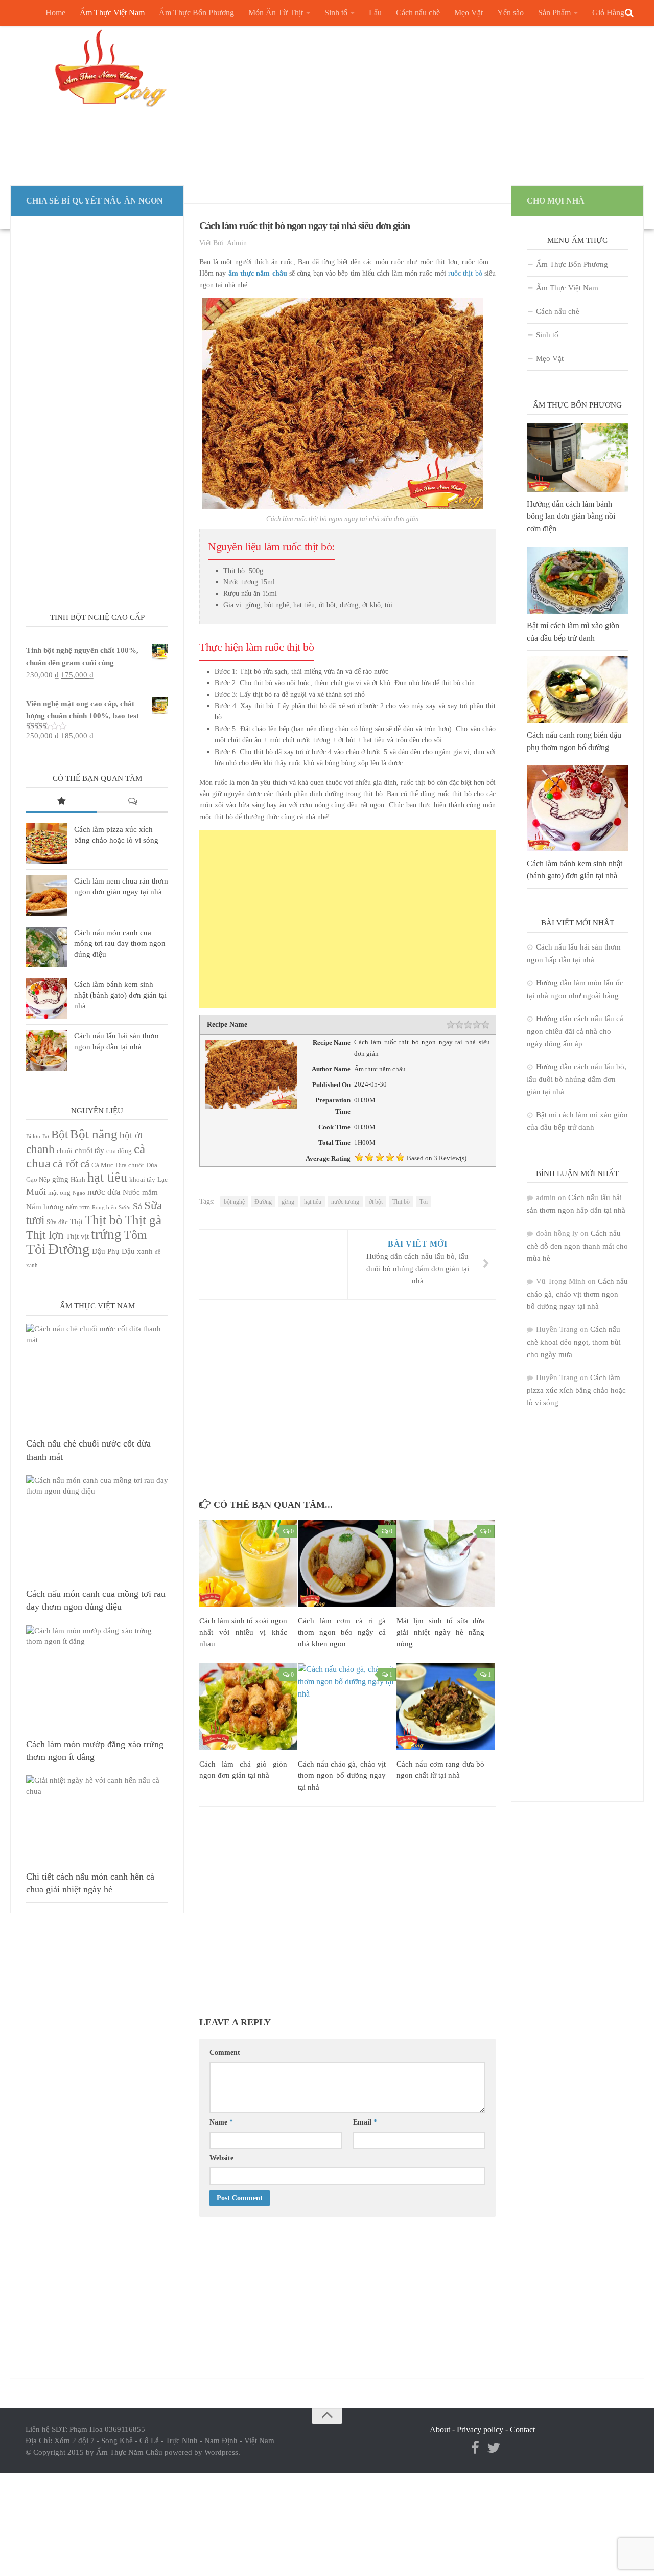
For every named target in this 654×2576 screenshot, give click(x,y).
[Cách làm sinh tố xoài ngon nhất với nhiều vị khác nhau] (248, 1564)
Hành (78, 1179)
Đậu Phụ (106, 1251)
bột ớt (131, 1135)
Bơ (46, 1136)
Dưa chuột (130, 1165)
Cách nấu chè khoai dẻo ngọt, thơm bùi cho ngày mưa (574, 1342)
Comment (225, 2053)
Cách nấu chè (418, 13)
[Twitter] (494, 2448)
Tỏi (424, 1202)
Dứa (152, 1165)
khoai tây (142, 1179)
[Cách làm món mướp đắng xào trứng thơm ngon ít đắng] (97, 1679)
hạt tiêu (313, 1202)
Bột (60, 1134)
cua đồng (119, 1151)
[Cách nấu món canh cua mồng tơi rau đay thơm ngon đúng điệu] (46, 947)
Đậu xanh (137, 1251)
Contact (522, 2430)
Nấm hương (45, 1207)
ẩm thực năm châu (258, 273)
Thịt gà (143, 1220)
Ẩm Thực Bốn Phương (196, 13)
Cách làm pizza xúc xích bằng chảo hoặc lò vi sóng (576, 1390)
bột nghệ (234, 1202)
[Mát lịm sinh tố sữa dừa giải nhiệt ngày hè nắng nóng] (446, 1564)
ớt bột (376, 1202)
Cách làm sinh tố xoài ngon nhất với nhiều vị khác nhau (243, 1632)
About (440, 2430)
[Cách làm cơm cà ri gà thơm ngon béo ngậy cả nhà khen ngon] (347, 1564)
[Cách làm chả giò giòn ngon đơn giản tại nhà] (248, 1707)
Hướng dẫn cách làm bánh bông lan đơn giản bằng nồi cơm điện (571, 516)
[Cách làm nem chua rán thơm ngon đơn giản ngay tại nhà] (46, 895)
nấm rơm (78, 1207)
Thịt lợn (45, 1235)
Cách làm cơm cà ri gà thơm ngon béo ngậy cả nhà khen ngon (342, 1632)
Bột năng (94, 1134)
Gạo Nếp (38, 1179)
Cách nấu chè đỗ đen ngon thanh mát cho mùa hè (577, 1246)
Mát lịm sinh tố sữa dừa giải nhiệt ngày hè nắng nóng (440, 1632)
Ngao (79, 1193)
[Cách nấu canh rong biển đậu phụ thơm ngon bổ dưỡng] (577, 690)
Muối (36, 1192)
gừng (288, 1202)
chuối (65, 1151)
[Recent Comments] (133, 802)
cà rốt (65, 1163)
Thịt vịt (77, 1236)
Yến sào (510, 13)
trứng (106, 1234)
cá (85, 1164)
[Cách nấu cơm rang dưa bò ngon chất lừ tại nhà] (446, 1707)
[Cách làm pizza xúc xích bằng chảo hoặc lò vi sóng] (46, 844)
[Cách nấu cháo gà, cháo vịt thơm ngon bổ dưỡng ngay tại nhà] (347, 1707)
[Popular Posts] (62, 802)
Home (55, 13)
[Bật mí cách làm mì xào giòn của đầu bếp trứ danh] (577, 580)
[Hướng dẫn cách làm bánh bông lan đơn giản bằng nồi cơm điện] (577, 457)
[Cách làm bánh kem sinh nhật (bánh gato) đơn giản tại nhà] (46, 999)
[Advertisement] (422, 102)
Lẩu (375, 13)
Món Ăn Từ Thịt (276, 13)
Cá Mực (102, 1165)
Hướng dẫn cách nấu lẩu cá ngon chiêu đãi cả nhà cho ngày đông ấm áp (575, 1031)
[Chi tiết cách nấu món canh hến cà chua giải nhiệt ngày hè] (97, 1820)
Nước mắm (140, 1192)
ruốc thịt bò (465, 273)
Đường (263, 1202)
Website (221, 2158)
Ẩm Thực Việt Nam (112, 13)
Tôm (135, 1235)
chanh (40, 1149)
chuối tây (89, 1150)
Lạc (162, 1179)
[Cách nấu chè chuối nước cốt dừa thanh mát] (97, 1377)
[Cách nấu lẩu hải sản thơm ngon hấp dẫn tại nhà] (46, 1050)
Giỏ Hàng (608, 13)
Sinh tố (336, 13)
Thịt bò (401, 1202)
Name (221, 2122)
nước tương (345, 1202)
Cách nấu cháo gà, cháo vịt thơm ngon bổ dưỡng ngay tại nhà (342, 1776)
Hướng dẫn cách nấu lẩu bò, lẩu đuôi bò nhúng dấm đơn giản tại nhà (577, 1079)
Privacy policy (480, 2430)
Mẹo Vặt (469, 13)
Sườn (125, 1207)
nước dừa (104, 1192)
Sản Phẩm (554, 13)
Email (365, 2122)
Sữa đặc (57, 1222)
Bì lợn (33, 1136)
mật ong (59, 1193)
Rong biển (104, 1207)
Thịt (76, 1222)
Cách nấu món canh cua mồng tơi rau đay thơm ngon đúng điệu (120, 943)
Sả (137, 1206)
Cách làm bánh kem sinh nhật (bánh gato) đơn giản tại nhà (120, 995)
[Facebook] (475, 2448)
